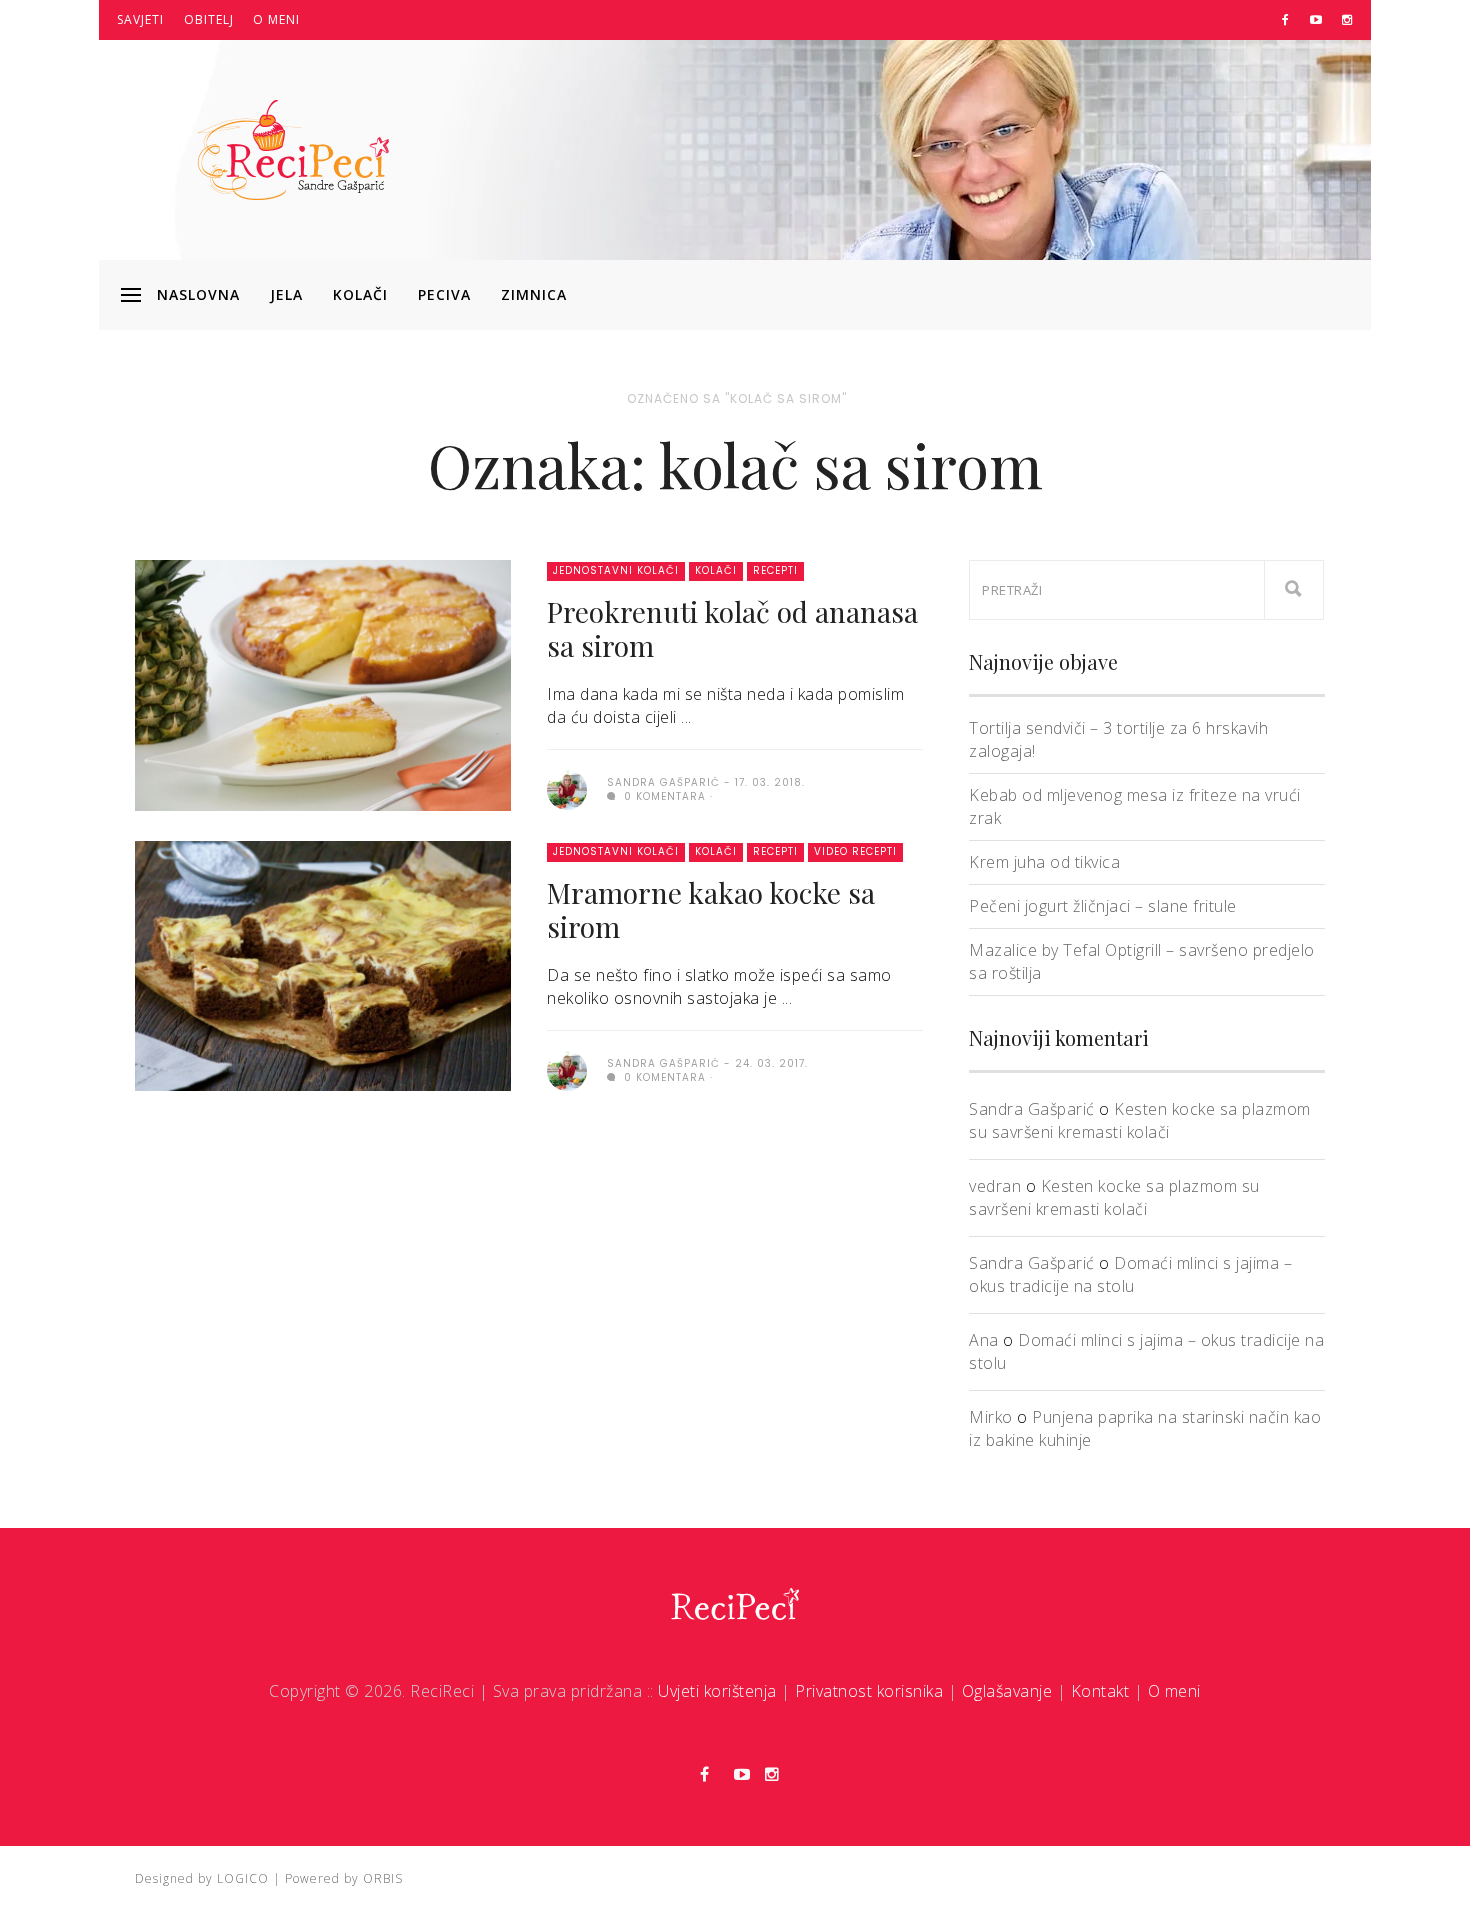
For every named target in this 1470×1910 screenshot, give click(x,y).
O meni (276, 19)
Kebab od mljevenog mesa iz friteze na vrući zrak (1135, 806)
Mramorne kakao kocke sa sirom (711, 909)
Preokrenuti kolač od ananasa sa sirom (732, 628)
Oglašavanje (1007, 1691)
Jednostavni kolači (616, 570)
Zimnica (534, 294)
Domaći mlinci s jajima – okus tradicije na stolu (1130, 1274)
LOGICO (243, 1878)
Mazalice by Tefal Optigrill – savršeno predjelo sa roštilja (1142, 961)
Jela (286, 294)
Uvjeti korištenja (717, 1691)
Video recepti (855, 851)
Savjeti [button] (140, 19)
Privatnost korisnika (869, 1691)
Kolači (360, 294)
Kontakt (1100, 1691)
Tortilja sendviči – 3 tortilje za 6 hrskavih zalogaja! (1118, 739)
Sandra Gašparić (1032, 1109)
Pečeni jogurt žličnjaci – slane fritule (1103, 906)
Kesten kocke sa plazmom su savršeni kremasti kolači (1140, 1120)
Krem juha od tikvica (1044, 862)
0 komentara (663, 796)
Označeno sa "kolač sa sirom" (737, 398)
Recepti (775, 570)
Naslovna (198, 294)
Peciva (444, 294)
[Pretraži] (1294, 590)
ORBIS (383, 1878)
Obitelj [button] (209, 19)
